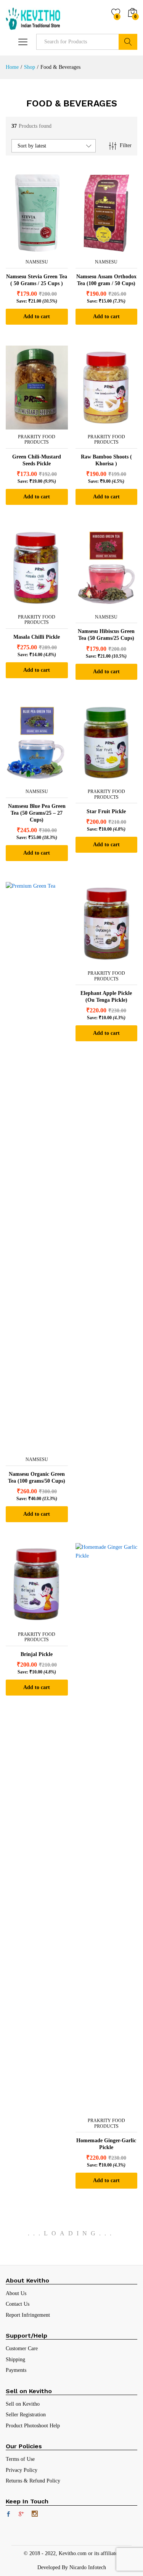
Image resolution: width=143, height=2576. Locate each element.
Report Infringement (28, 2315)
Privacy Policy (22, 2470)
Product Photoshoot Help (33, 2426)
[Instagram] (35, 2514)
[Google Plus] (21, 2515)
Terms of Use (20, 2459)
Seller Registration (26, 2415)
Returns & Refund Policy (33, 2481)
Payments (16, 2370)
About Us (16, 2293)
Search (128, 42)
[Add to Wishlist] (44, 250)
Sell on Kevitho (23, 2404)
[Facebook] (8, 2515)
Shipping (15, 2359)
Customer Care (22, 2348)
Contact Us (18, 2304)
